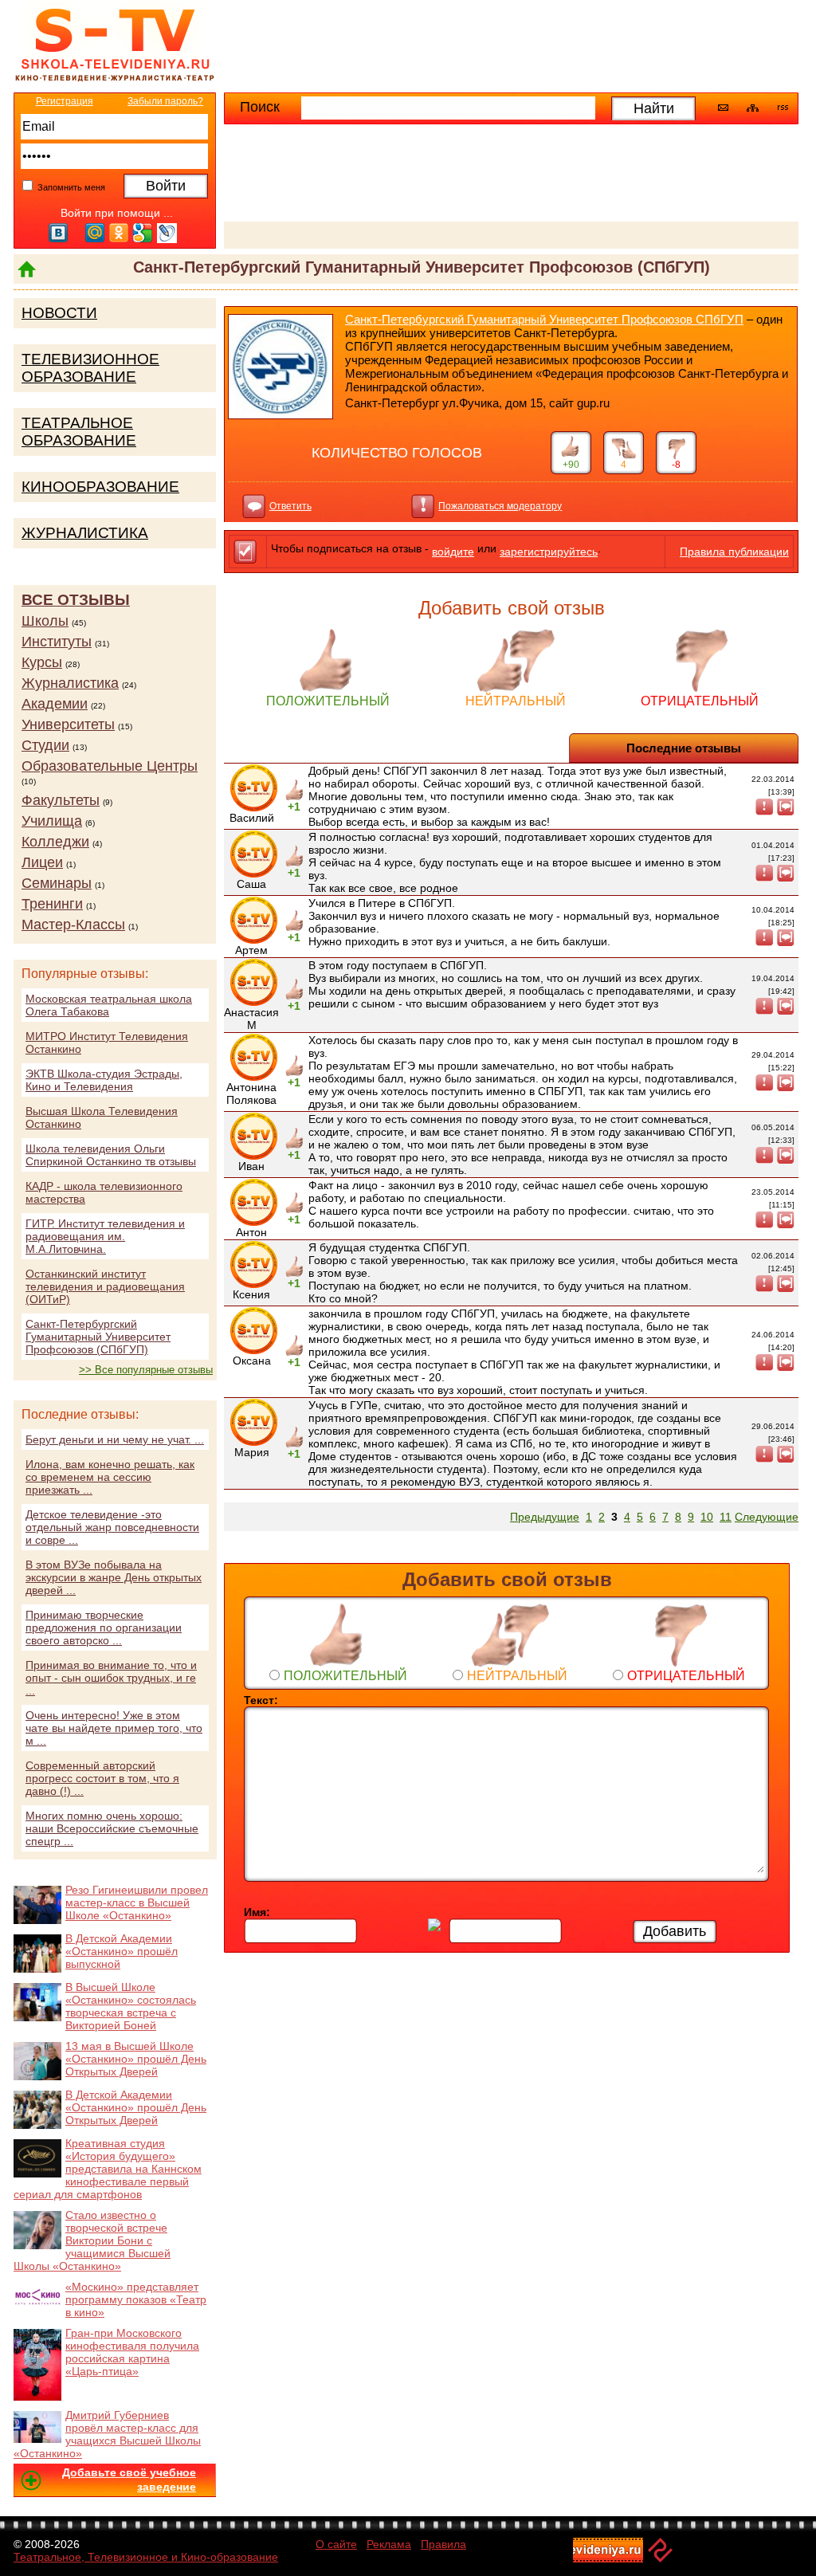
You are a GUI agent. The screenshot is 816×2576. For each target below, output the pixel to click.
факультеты (61, 800)
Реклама (389, 2544)
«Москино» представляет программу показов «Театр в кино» (136, 2299)
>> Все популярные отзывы (146, 1370)
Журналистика (85, 533)
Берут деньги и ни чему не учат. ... (115, 1439)
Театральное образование (79, 432)
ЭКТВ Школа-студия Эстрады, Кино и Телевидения (104, 1080)
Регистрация (65, 101)
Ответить (290, 506)
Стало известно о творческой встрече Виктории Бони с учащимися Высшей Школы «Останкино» (92, 2240)
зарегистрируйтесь (549, 552)
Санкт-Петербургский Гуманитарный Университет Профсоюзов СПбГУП (544, 319)
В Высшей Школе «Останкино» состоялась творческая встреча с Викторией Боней (131, 2006)
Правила (443, 2544)
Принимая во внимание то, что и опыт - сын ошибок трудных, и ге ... (111, 1678)
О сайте (336, 2544)
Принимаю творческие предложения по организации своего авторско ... (104, 1628)
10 (707, 1517)
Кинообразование (100, 487)
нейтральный (516, 701)
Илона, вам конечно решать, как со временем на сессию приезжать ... (110, 1477)
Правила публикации (734, 552)
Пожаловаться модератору (500, 506)
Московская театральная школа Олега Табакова (109, 1005)
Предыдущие (545, 1517)
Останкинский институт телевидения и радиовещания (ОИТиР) (105, 1286)
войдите (453, 552)
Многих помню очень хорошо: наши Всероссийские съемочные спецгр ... (112, 1828)
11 (726, 1517)
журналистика (70, 683)
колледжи (55, 842)
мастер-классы (73, 925)
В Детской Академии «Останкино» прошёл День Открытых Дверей (136, 2107)
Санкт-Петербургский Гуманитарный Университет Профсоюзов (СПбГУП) (98, 1337)
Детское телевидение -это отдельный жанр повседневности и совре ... (112, 1527)
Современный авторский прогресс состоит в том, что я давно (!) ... (102, 1778)
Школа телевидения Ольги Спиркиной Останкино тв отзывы (111, 1155)
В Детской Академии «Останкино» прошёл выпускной (122, 1951)
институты (57, 642)
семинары (57, 883)
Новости (59, 313)
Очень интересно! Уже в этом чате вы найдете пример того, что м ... (114, 1728)
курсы (42, 662)
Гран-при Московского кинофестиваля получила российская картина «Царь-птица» (132, 2352)
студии (45, 745)
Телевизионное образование (90, 368)
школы (45, 621)
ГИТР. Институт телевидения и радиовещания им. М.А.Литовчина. (105, 1236)
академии (55, 704)
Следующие (767, 1517)
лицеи (42, 862)
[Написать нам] (723, 108)
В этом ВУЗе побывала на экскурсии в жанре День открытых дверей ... (114, 1577)
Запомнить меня (70, 187)
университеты (68, 724)
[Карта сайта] (753, 108)
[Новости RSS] (783, 109)
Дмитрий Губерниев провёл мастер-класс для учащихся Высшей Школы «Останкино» (107, 2434)
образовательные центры (110, 766)
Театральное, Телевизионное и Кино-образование (146, 2557)
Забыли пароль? (165, 101)
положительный (328, 701)
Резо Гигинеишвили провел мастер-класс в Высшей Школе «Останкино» (137, 1903)
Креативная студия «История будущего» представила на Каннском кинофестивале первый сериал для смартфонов (108, 2169)
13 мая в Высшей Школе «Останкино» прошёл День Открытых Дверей (136, 2059)
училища (52, 821)
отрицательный (700, 701)
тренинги (52, 904)
